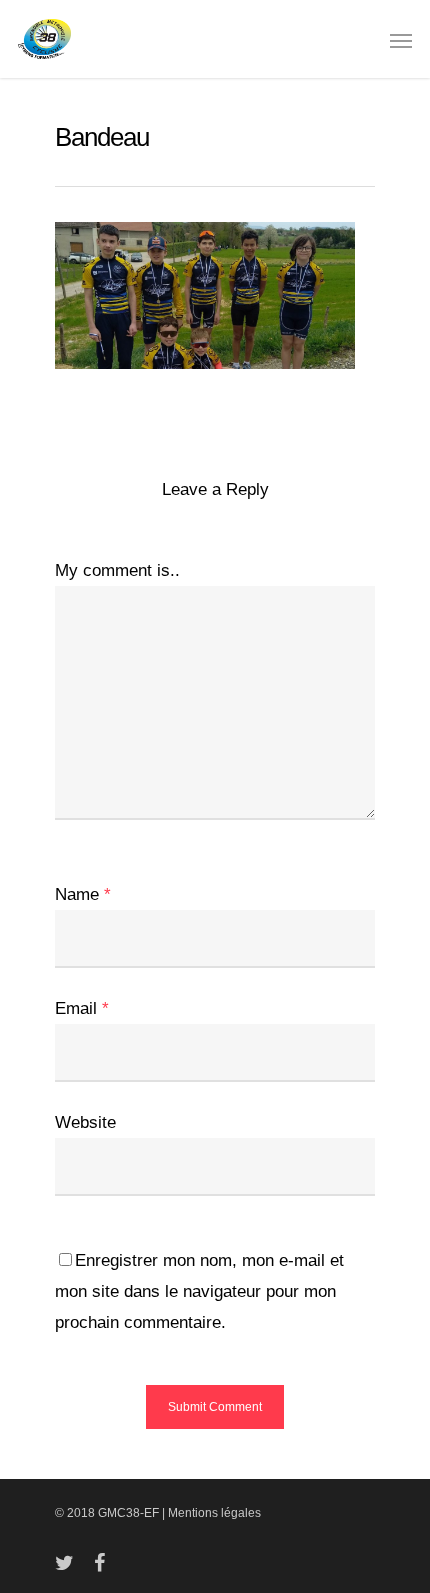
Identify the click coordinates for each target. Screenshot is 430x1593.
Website (85, 1122)
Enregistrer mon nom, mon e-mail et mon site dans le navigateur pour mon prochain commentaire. (199, 1291)
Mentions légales (214, 1513)
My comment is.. (117, 570)
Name (83, 894)
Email (82, 1008)
